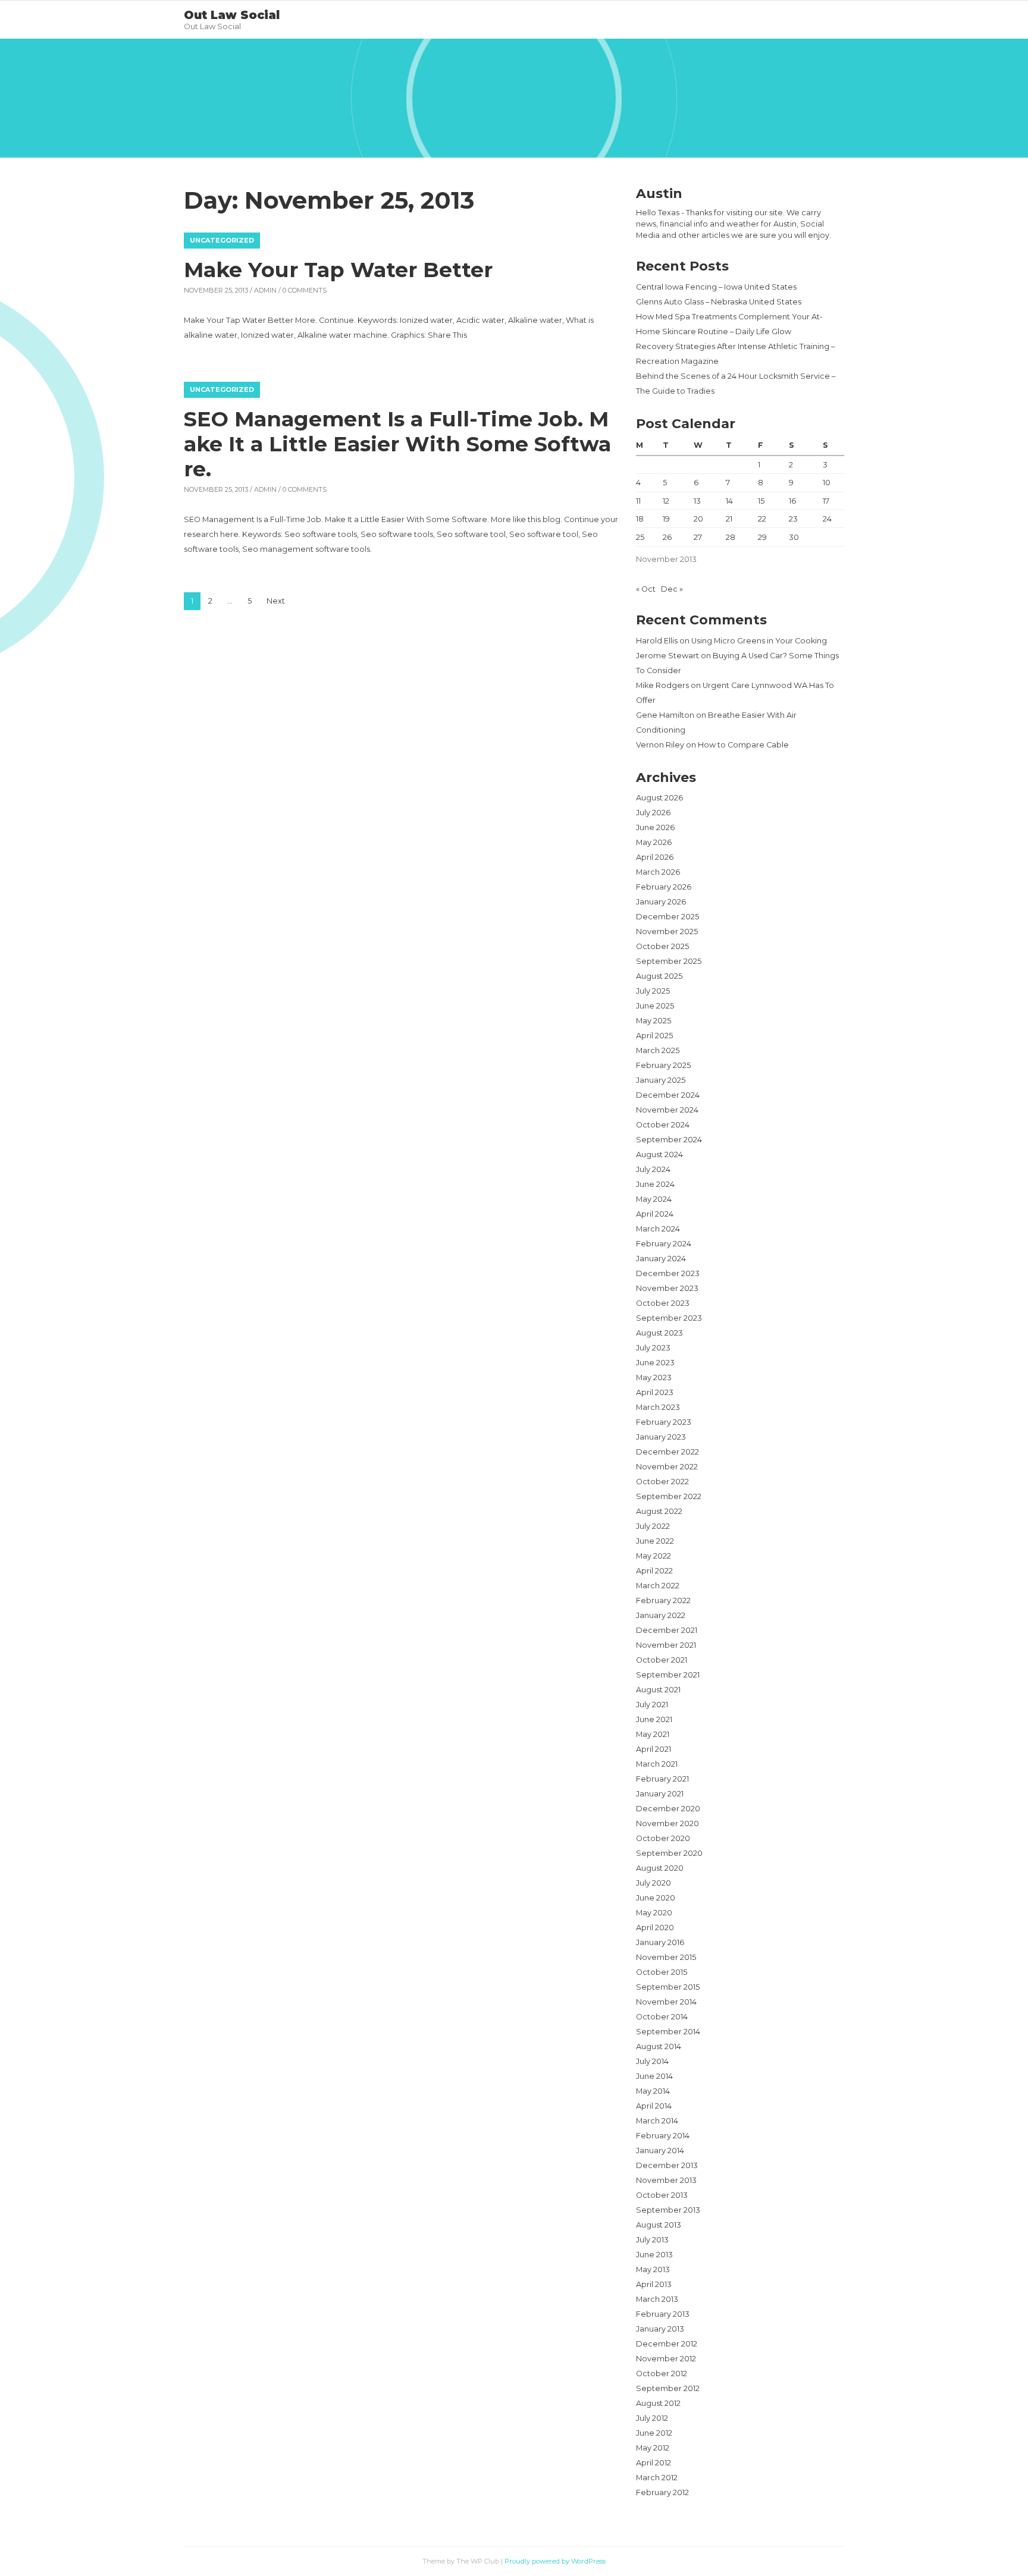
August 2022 (659, 1511)
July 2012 (652, 2418)
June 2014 (654, 2076)
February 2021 (662, 1779)
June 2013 (654, 2255)
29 (762, 537)
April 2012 (654, 2463)
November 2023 (667, 1288)
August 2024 (659, 1155)
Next (276, 601)
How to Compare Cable (743, 745)
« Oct (646, 589)
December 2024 (668, 1095)
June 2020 (656, 1898)
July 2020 (654, 1883)
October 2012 (662, 2374)
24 (827, 519)
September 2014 (668, 2032)
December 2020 (668, 1809)
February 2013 (663, 2314)
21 (729, 519)
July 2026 (653, 813)
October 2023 (663, 1303)
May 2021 (653, 1734)
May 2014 (653, 2091)
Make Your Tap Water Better (338, 270)
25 (640, 537)
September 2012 (668, 2388)
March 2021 (657, 1764)
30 (794, 537)
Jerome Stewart (667, 656)
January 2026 (661, 902)
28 (731, 537)
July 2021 (652, 1705)
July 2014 (652, 2061)
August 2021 (658, 1690)
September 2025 (669, 961)
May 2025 (654, 1021)
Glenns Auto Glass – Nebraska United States (719, 302)
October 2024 (663, 1125)
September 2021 (668, 1675)
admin (265, 290)
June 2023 (655, 1363)
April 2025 (654, 1036)
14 (729, 501)
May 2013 (653, 2269)
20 (698, 519)
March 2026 (658, 872)
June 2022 (655, 1541)
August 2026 (659, 798)
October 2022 (662, 1482)
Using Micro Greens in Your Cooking (759, 641)
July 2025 (653, 991)
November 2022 (667, 1467)
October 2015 (662, 1972)
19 (666, 519)
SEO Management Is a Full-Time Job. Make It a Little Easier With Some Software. (397, 444)
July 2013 (652, 2240)
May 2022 (654, 1556)
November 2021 (666, 1645)
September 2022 (669, 1496)
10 (827, 483)
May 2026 (654, 842)
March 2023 (658, 1407)
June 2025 (655, 1006)
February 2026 (664, 887)
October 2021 (662, 1660)
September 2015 (668, 1987)
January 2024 (661, 1259)
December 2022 (667, 1452)
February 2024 (664, 1244)
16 (792, 501)
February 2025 (663, 1065)
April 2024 (655, 1214)
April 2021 (654, 1749)
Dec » (672, 589)
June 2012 (654, 2433)
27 (698, 537)
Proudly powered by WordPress (555, 2561)
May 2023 (654, 1377)
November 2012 (666, 2359)
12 (666, 501)
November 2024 (667, 1110)
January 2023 (661, 1437)
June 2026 (655, 827)
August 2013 (659, 2225)
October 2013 (662, 2195)
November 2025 (667, 932)
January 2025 (661, 1080)
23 (793, 519)
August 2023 (659, 1333)
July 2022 (653, 1526)
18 (640, 519)
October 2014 (662, 2017)
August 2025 (659, 976)
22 (762, 519)
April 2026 (655, 857)
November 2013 (666, 2180)
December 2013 (667, 2165)
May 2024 (654, 1199)
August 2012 (658, 2403)
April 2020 (655, 1928)
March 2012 (657, 2478)
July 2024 (653, 1169)
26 (667, 537)
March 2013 (657, 2299)
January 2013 (660, 2329)
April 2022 (654, 1571)
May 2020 (654, 1913)
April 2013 (654, 2284)
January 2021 (660, 1794)
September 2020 (669, 1853)
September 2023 (669, 1318)
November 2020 (667, 1823)
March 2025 (658, 1050)
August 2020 (660, 1868)
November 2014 (666, 2002)
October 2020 (663, 1838)
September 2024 (669, 1140)
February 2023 (664, 1422)
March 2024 (658, 1229)
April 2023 (655, 1392)
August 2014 (659, 2046)
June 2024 (655, 1184)
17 (826, 501)
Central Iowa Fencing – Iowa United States (716, 287)
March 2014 (657, 2121)
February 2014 (663, 2136)
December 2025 (667, 917)
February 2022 (663, 1600)
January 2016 (660, 1942)
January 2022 (661, 1615)
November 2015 (666, 1957)
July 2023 (653, 1348)
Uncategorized (222, 240)
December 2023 (668, 1273)
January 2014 (660, 2151)
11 (638, 501)
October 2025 (662, 946)
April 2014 (654, 2106)
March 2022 (658, 1586)
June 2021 (654, 1719)
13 (697, 501)
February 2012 (662, 2492)
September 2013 (668, 2210)
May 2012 (653, 2448)
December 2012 (667, 2344)
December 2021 (667, 1630)
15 (761, 501)
